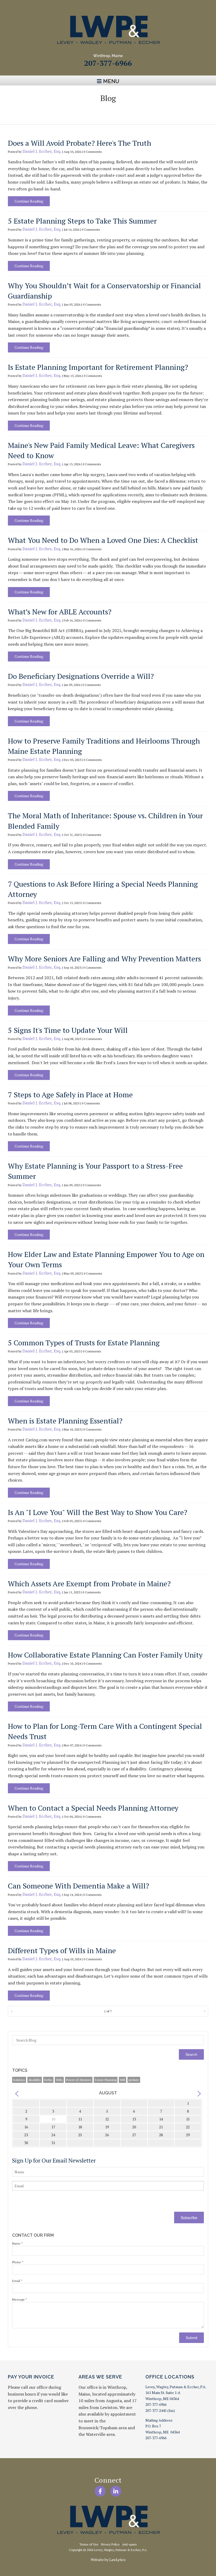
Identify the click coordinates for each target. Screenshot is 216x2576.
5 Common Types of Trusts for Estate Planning (84, 1343)
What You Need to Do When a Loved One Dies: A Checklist (103, 540)
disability (35, 2080)
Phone (18, 2262)
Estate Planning (106, 2080)
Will (122, 2080)
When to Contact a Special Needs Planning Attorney (93, 1808)
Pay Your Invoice (31, 2377)
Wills (59, 2080)
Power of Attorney (79, 2080)
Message (20, 2299)
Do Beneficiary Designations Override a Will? (81, 676)
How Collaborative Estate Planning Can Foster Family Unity (105, 1655)
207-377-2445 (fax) (160, 2410)
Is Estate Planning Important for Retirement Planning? (98, 367)
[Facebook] (100, 2491)
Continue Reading (29, 201)
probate (134, 2080)
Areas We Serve (100, 2377)
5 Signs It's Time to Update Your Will (68, 1030)
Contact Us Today (108, 111)
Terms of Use (89, 2544)
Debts (48, 2080)
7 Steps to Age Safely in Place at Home (70, 1095)
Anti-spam (129, 2544)
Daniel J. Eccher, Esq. (42, 151)
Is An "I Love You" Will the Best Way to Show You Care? (98, 1512)
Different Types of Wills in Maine (62, 1950)
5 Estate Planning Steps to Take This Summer (82, 221)
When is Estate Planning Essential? (65, 1421)
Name (18, 2243)
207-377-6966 (108, 63)
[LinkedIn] (116, 2491)
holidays (19, 2080)
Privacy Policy (110, 2544)
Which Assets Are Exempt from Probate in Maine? (89, 1584)
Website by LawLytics (108, 2560)
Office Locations (170, 2377)
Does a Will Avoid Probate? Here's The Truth (80, 143)
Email (17, 2281)
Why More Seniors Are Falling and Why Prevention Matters (104, 959)
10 (53, 2119)
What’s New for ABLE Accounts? (60, 612)
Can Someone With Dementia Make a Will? (78, 1886)
